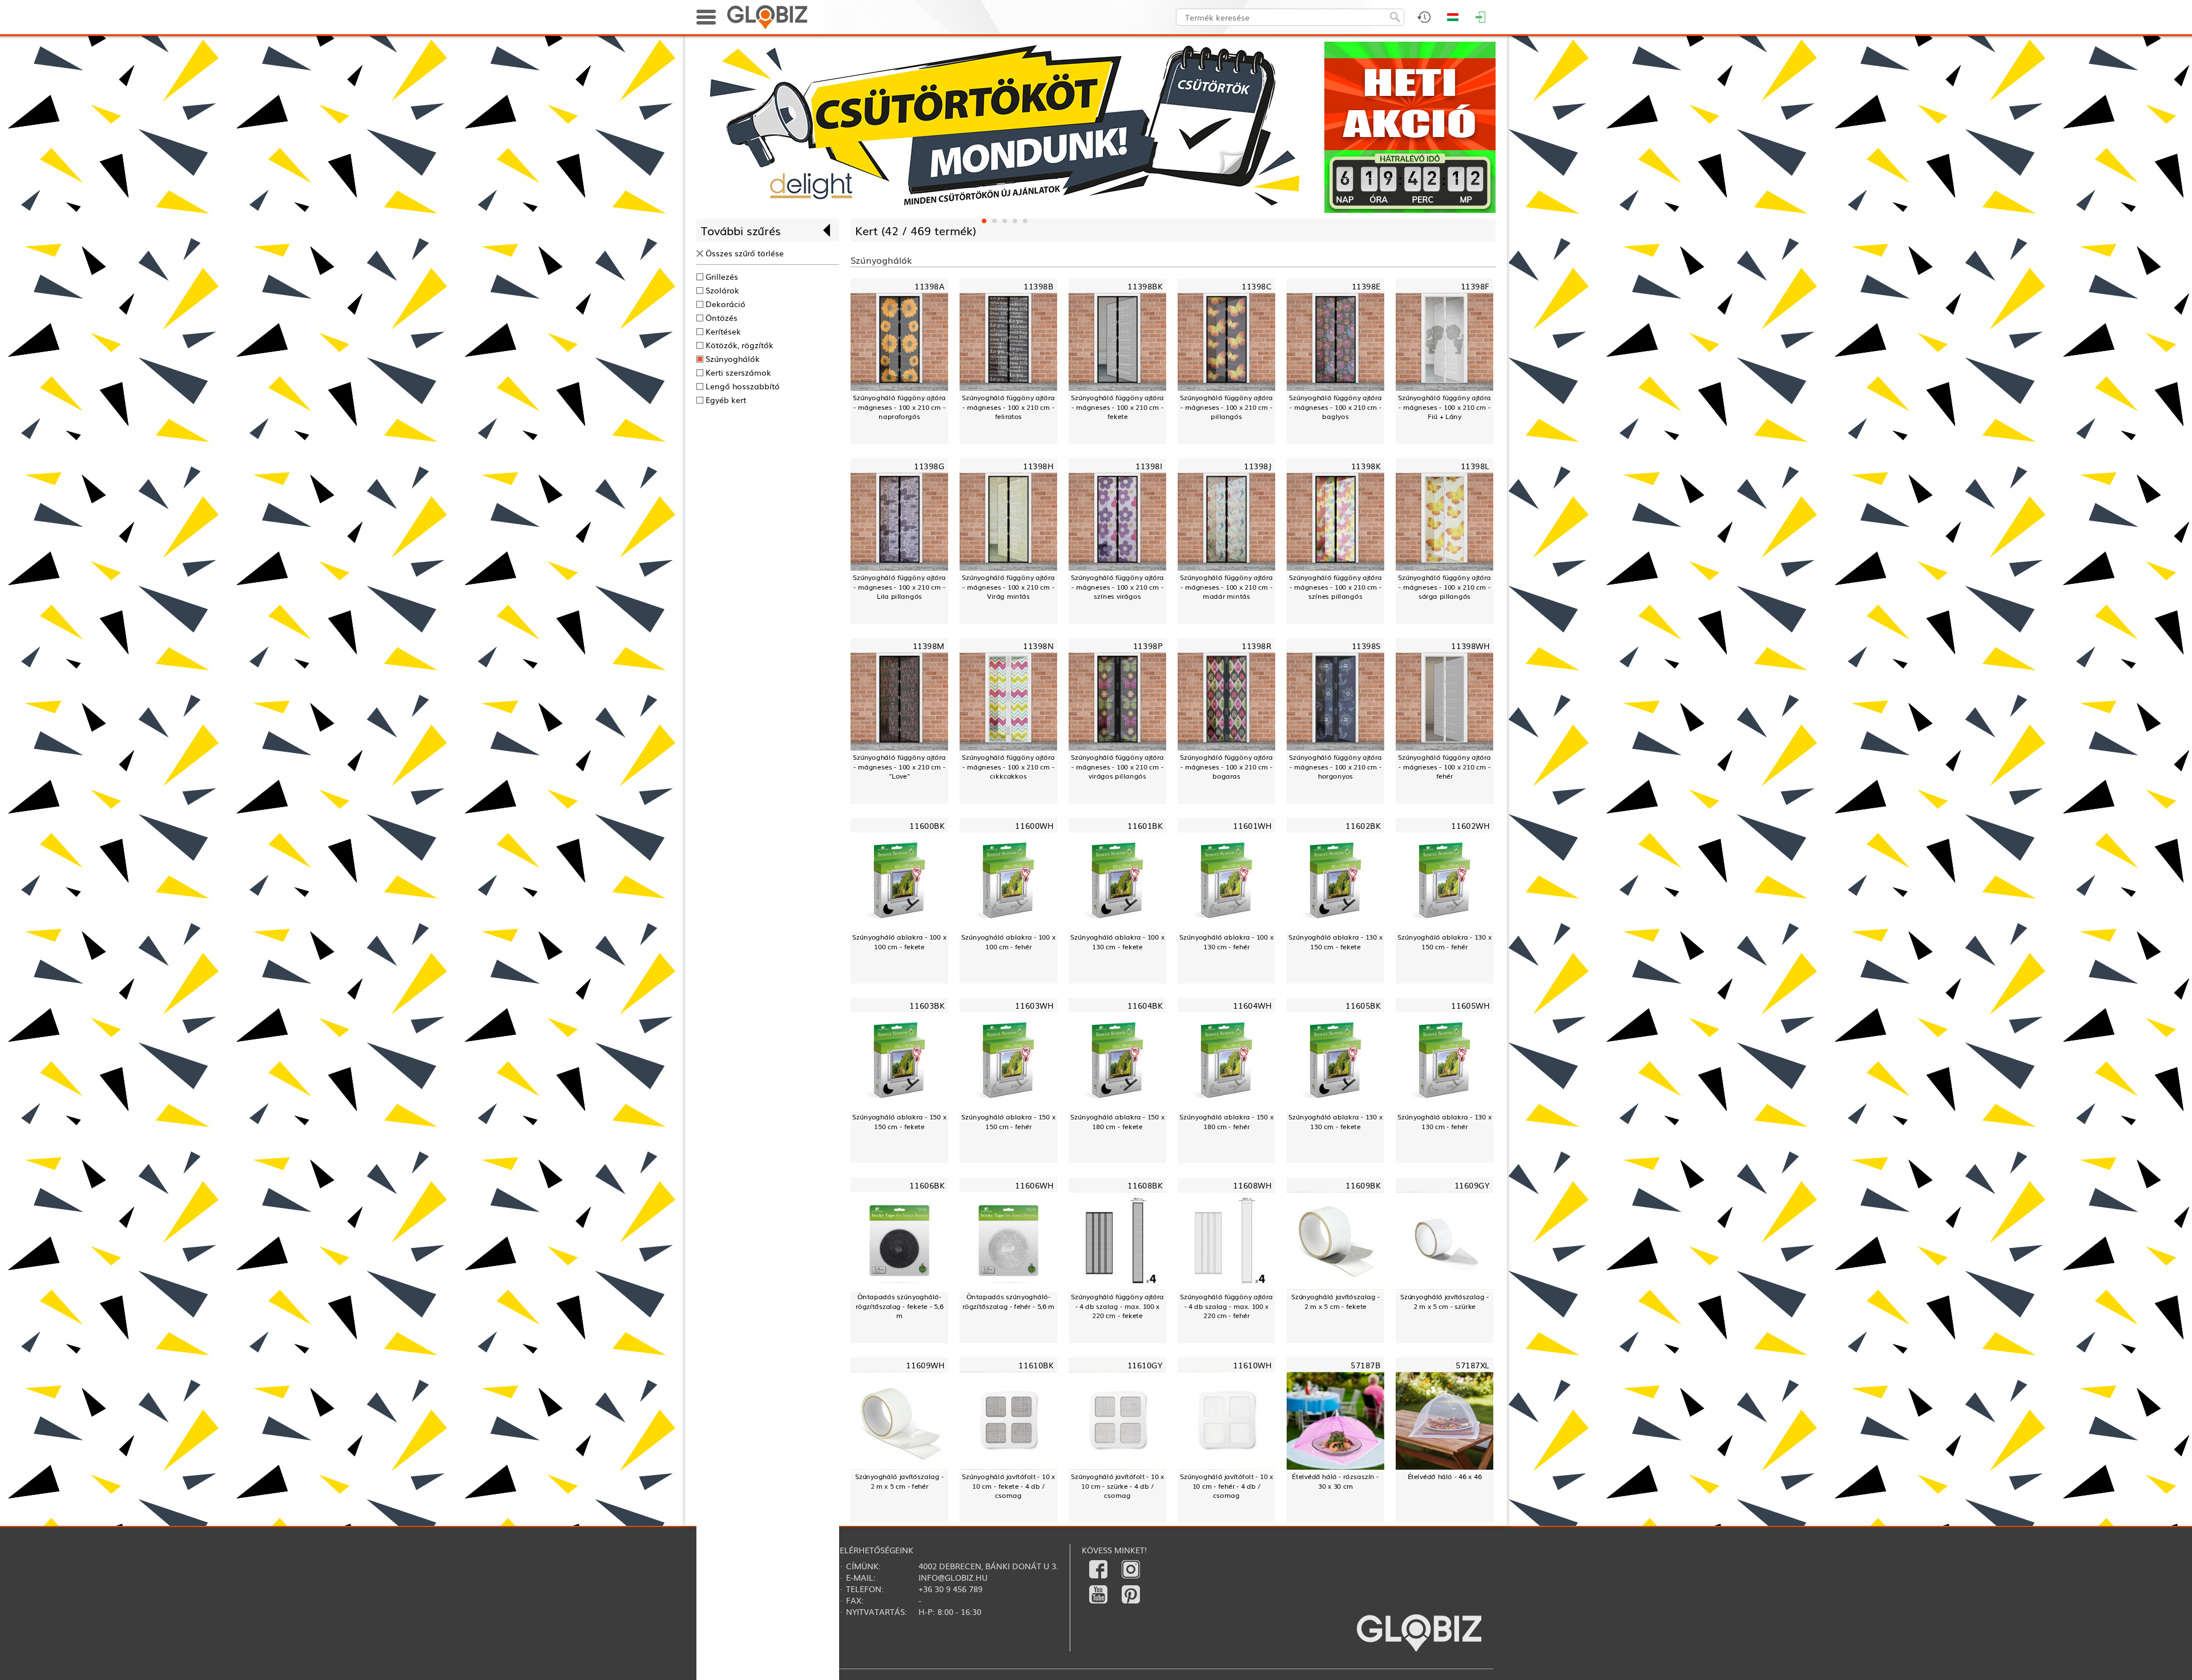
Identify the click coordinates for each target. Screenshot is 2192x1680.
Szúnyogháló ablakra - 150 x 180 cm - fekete (1117, 1121)
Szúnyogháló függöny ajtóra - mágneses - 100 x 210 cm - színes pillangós (1335, 587)
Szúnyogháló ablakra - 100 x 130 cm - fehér (1226, 942)
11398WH (1470, 646)
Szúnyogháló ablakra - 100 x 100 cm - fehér (1008, 942)
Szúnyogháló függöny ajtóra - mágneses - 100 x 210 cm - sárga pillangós (1444, 587)
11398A (929, 286)
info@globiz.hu (953, 1577)
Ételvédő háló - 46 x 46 (1445, 1476)
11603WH (1034, 1005)
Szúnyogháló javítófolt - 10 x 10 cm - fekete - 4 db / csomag (1008, 1486)
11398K (1366, 466)
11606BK (927, 1185)
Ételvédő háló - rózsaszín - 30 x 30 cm (1335, 1481)
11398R (1256, 646)
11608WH (1252, 1185)
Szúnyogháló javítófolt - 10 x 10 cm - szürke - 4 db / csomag (1117, 1486)
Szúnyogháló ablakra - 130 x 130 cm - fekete (1335, 1121)
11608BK (1145, 1185)
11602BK (1363, 825)
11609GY (1472, 1185)
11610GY (1145, 1365)
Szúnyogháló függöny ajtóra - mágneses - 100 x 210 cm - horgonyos (1335, 767)
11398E (1366, 286)
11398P (1148, 646)
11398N (1038, 646)
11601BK (1145, 825)
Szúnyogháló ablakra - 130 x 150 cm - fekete (1335, 942)
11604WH (1252, 1005)
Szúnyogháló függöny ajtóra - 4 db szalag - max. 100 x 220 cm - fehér (1226, 1306)
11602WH (1470, 825)
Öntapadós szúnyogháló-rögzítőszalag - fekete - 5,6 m (900, 1306)
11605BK (1363, 1005)
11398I (1149, 466)
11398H (1038, 466)
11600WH (1034, 825)
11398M (929, 646)
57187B (1365, 1365)
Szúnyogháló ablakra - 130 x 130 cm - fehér (1444, 1121)
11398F (1475, 286)
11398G (929, 466)
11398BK (1145, 286)
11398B (1038, 286)
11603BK (927, 1005)
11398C (1256, 286)
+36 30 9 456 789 (950, 1589)
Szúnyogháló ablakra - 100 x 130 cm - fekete (1117, 942)
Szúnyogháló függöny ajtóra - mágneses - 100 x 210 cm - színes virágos (1117, 587)
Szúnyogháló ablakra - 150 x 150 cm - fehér (1008, 1121)
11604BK (1145, 1005)
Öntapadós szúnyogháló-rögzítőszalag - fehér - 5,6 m (1009, 1301)
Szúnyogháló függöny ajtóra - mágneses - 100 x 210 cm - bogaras (1226, 767)
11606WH (1034, 1185)
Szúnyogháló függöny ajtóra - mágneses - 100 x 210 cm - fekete (1117, 407)
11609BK (1363, 1185)
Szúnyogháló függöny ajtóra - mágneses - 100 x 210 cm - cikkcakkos (1008, 767)
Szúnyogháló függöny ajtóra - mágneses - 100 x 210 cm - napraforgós (899, 407)
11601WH (1252, 825)
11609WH (925, 1365)
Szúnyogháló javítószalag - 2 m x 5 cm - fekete (1336, 1301)
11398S (1366, 646)
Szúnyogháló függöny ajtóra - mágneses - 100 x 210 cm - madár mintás (1226, 587)
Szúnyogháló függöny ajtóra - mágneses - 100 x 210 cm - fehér (1444, 767)
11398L (1475, 466)
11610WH (1252, 1365)
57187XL (1472, 1365)
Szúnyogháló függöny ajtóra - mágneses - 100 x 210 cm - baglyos (1335, 407)
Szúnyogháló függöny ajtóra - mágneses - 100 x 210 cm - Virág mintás (1008, 587)
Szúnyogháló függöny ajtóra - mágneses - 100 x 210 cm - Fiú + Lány (1444, 407)
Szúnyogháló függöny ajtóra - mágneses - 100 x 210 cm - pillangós (1226, 407)
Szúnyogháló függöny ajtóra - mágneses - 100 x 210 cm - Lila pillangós (899, 587)
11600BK (927, 825)
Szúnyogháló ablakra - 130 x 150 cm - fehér (1444, 942)
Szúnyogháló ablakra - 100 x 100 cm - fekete (899, 942)
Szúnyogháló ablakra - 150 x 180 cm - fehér (1226, 1121)
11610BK (1036, 1365)
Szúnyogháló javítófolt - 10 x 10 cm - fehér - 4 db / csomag (1226, 1486)
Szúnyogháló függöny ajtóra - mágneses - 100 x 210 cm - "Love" (899, 767)
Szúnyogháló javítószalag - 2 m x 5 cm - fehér (900, 1481)
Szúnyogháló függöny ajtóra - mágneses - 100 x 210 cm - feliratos (1008, 407)
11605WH (1470, 1005)
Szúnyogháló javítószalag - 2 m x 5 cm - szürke (1445, 1301)
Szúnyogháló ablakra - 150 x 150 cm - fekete (899, 1121)
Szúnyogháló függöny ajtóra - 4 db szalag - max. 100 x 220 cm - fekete (1117, 1306)
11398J (1258, 466)
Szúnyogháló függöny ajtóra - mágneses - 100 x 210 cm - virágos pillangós (1117, 767)
